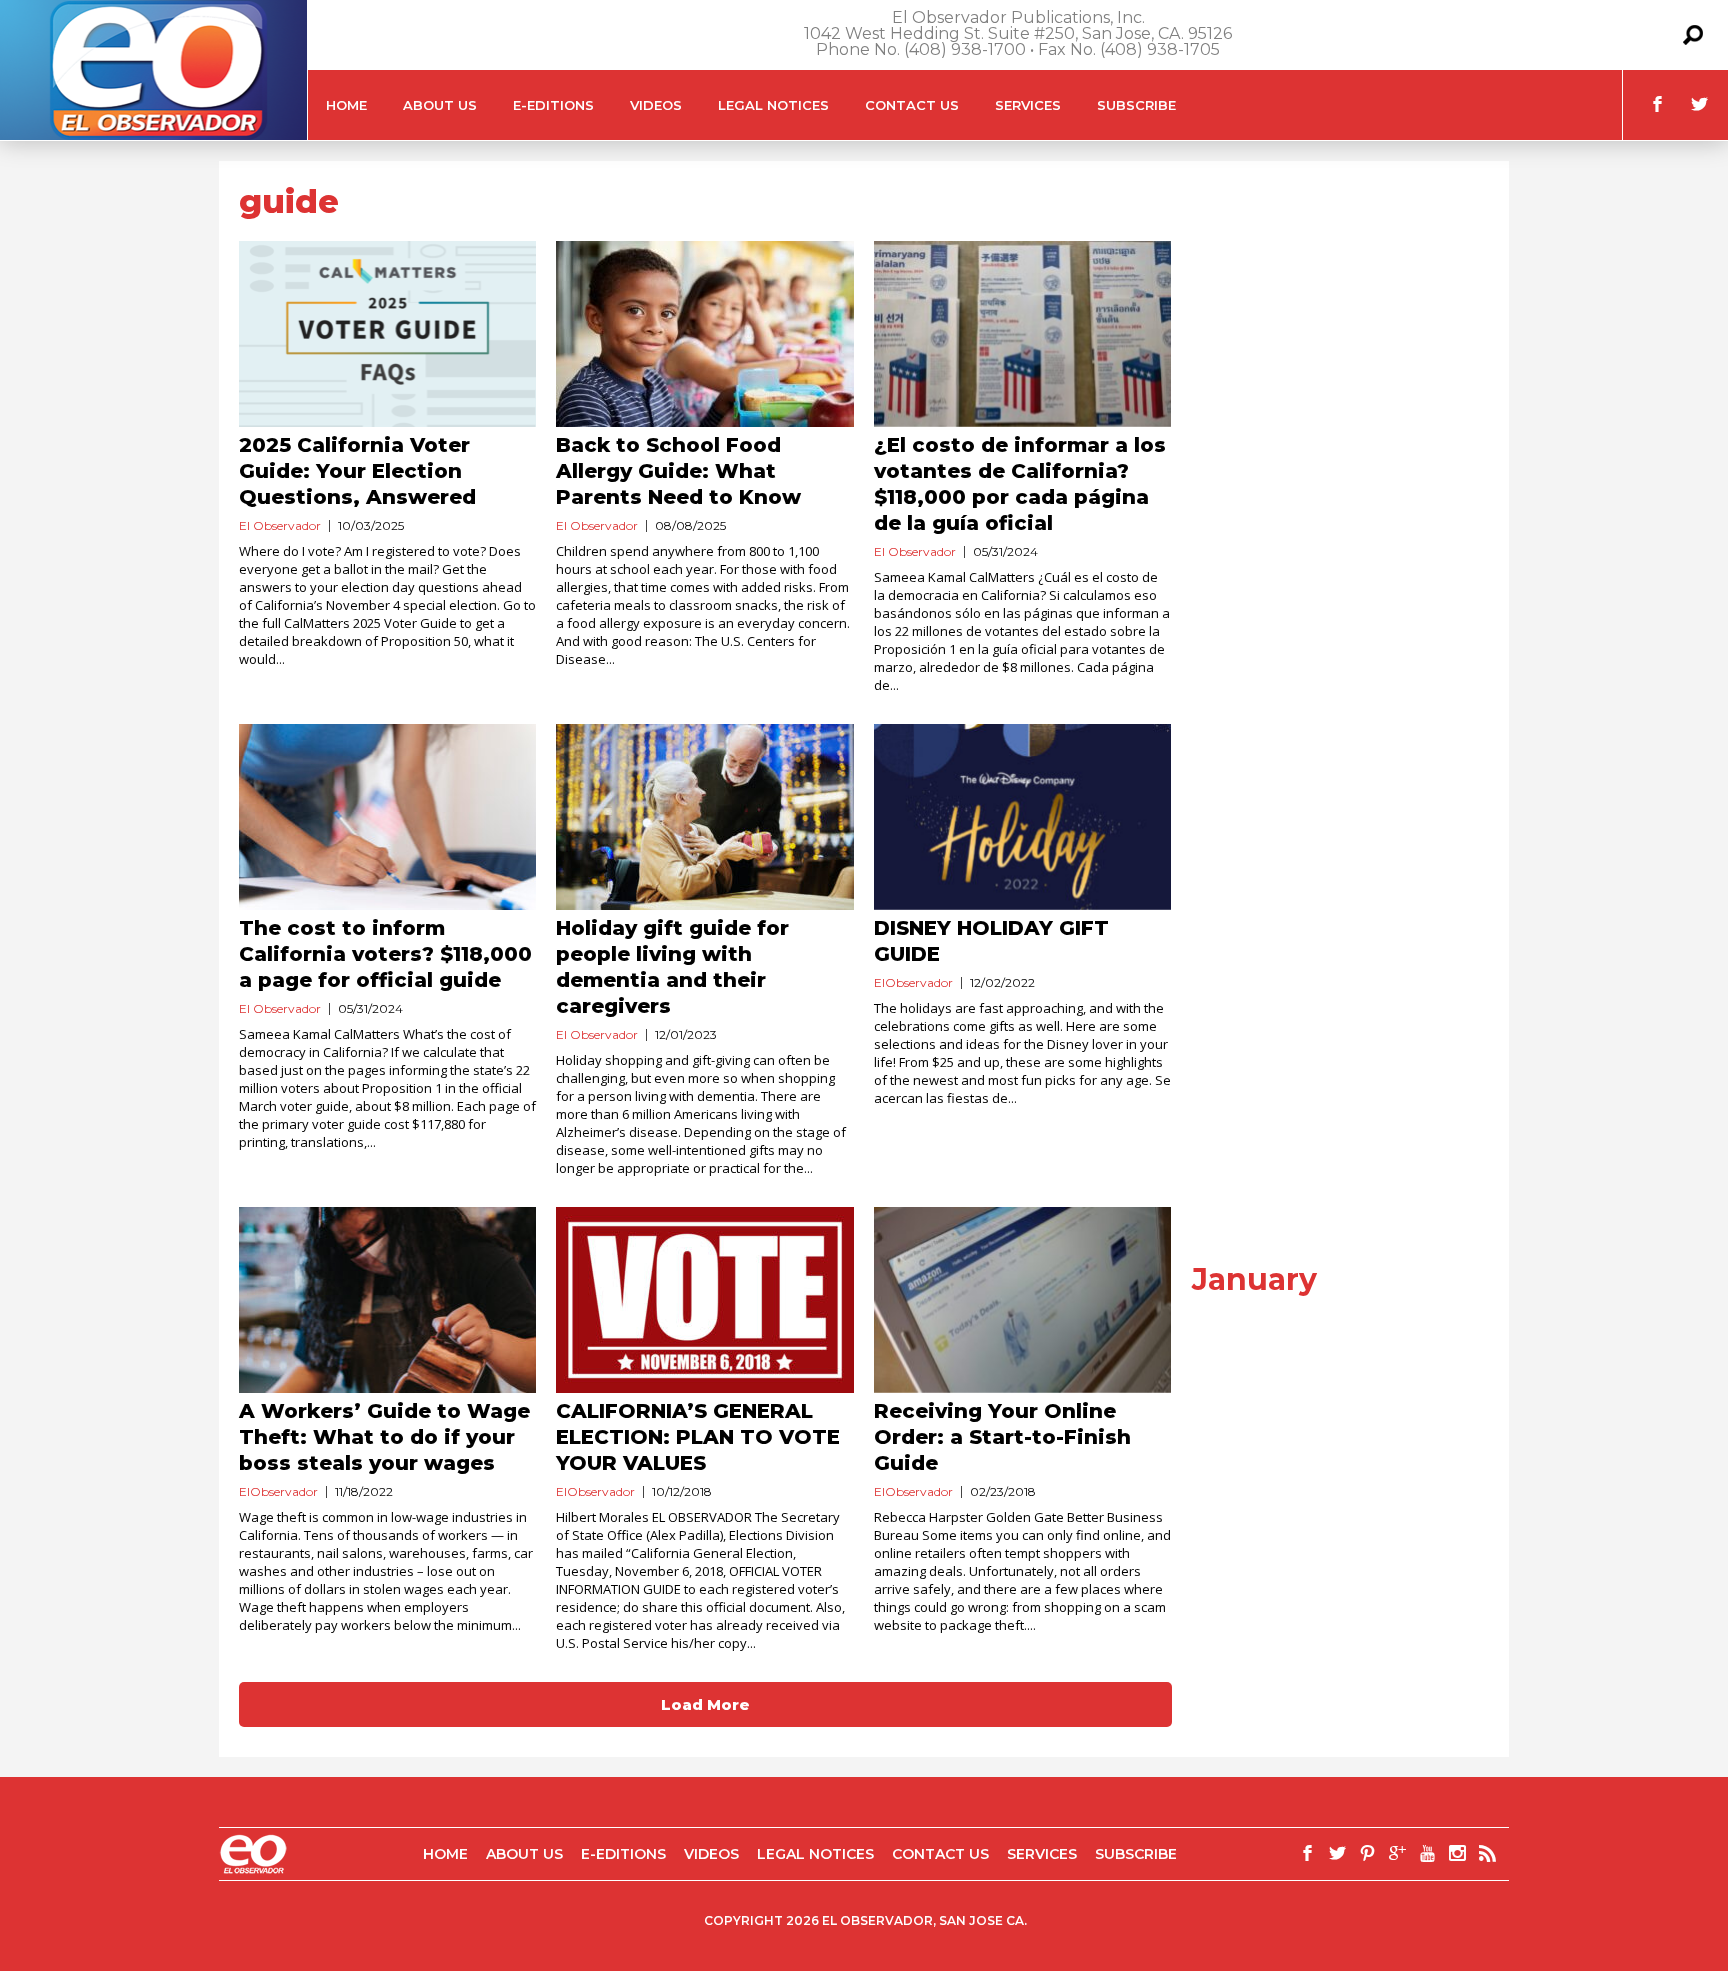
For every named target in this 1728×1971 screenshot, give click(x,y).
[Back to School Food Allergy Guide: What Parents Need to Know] (704, 334)
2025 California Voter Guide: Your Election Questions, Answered (357, 471)
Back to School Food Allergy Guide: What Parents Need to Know (678, 471)
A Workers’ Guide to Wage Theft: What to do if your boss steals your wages (384, 1437)
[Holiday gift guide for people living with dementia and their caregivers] (704, 817)
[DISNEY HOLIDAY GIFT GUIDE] (1022, 817)
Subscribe (1136, 105)
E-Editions (553, 105)
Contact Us (912, 105)
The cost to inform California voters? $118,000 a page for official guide (385, 954)
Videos (656, 105)
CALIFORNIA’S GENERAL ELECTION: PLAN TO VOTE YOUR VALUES (698, 1437)
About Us (440, 105)
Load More (705, 1704)
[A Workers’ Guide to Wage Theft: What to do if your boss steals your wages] (387, 1300)
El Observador (280, 525)
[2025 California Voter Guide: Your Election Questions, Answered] (387, 334)
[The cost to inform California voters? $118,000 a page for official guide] (387, 817)
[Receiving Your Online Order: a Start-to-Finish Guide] (1022, 1300)
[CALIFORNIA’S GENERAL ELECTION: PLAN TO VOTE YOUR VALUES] (704, 1300)
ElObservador (913, 982)
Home (346, 105)
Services (1028, 105)
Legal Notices (773, 105)
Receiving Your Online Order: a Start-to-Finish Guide (1002, 1437)
